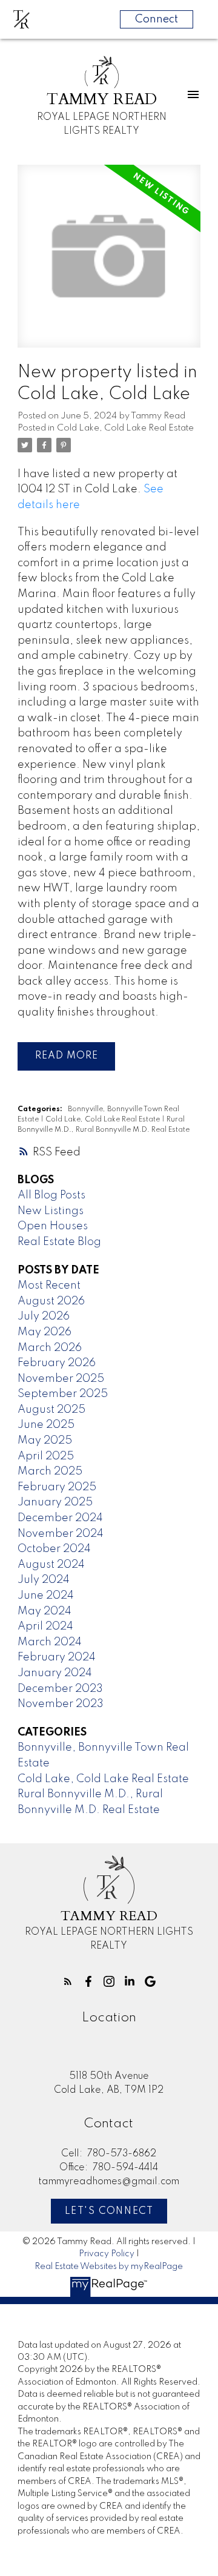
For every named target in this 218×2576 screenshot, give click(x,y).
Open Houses (53, 1226)
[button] (68, 1981)
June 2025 (46, 1425)
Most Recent (49, 1286)
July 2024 (44, 1580)
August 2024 (51, 1565)
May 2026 (45, 1332)
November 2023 (61, 1704)
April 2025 (46, 1456)
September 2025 (63, 1394)
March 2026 (50, 1348)
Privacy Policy (107, 2254)
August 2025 (51, 1410)
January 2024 (55, 1673)
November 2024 (61, 1534)
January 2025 (55, 1502)
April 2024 (45, 1627)
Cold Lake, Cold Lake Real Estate (125, 428)
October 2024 (54, 1549)
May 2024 (45, 1611)
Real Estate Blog (59, 1242)
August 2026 (51, 1301)
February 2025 (57, 1487)
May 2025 (45, 1441)
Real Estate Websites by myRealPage (109, 2267)
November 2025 (61, 1379)
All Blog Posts (51, 1195)
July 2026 (44, 1316)
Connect (157, 19)
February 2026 (57, 1363)
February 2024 (57, 1657)
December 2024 (60, 1518)
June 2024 (46, 1596)
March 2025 (50, 1471)
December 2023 (60, 1689)
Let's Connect (109, 2211)
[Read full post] (109, 263)
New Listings (51, 1211)
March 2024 (50, 1642)
